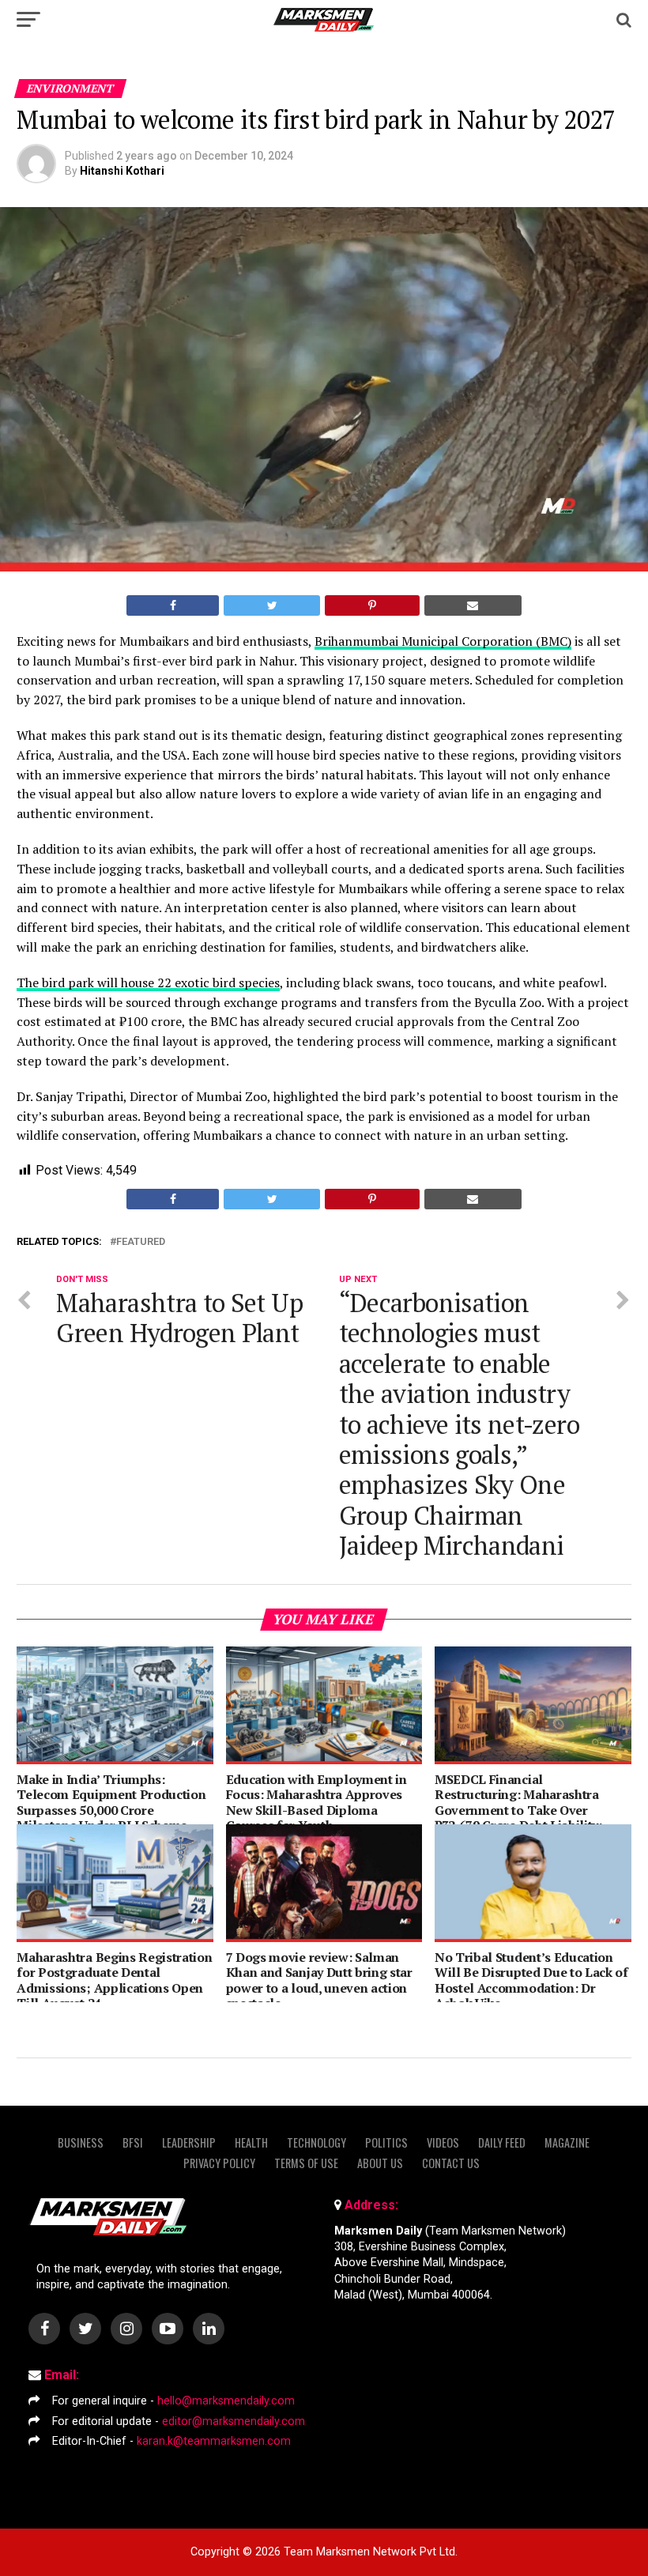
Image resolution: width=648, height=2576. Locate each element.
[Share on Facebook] (173, 605)
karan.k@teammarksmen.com (214, 2441)
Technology (316, 2142)
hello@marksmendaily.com (226, 2401)
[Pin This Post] (372, 605)
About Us (380, 2163)
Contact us (451, 2163)
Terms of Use (306, 2163)
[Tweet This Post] (272, 605)
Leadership (189, 2142)
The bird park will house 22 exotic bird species (148, 983)
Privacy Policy (219, 2163)
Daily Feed (502, 2142)
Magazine (567, 2142)
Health (251, 2142)
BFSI (133, 2142)
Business (81, 2142)
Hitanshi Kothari (122, 171)
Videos (443, 2142)
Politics (386, 2142)
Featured (141, 1242)
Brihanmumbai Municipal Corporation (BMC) (443, 641)
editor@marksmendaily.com (234, 2421)
